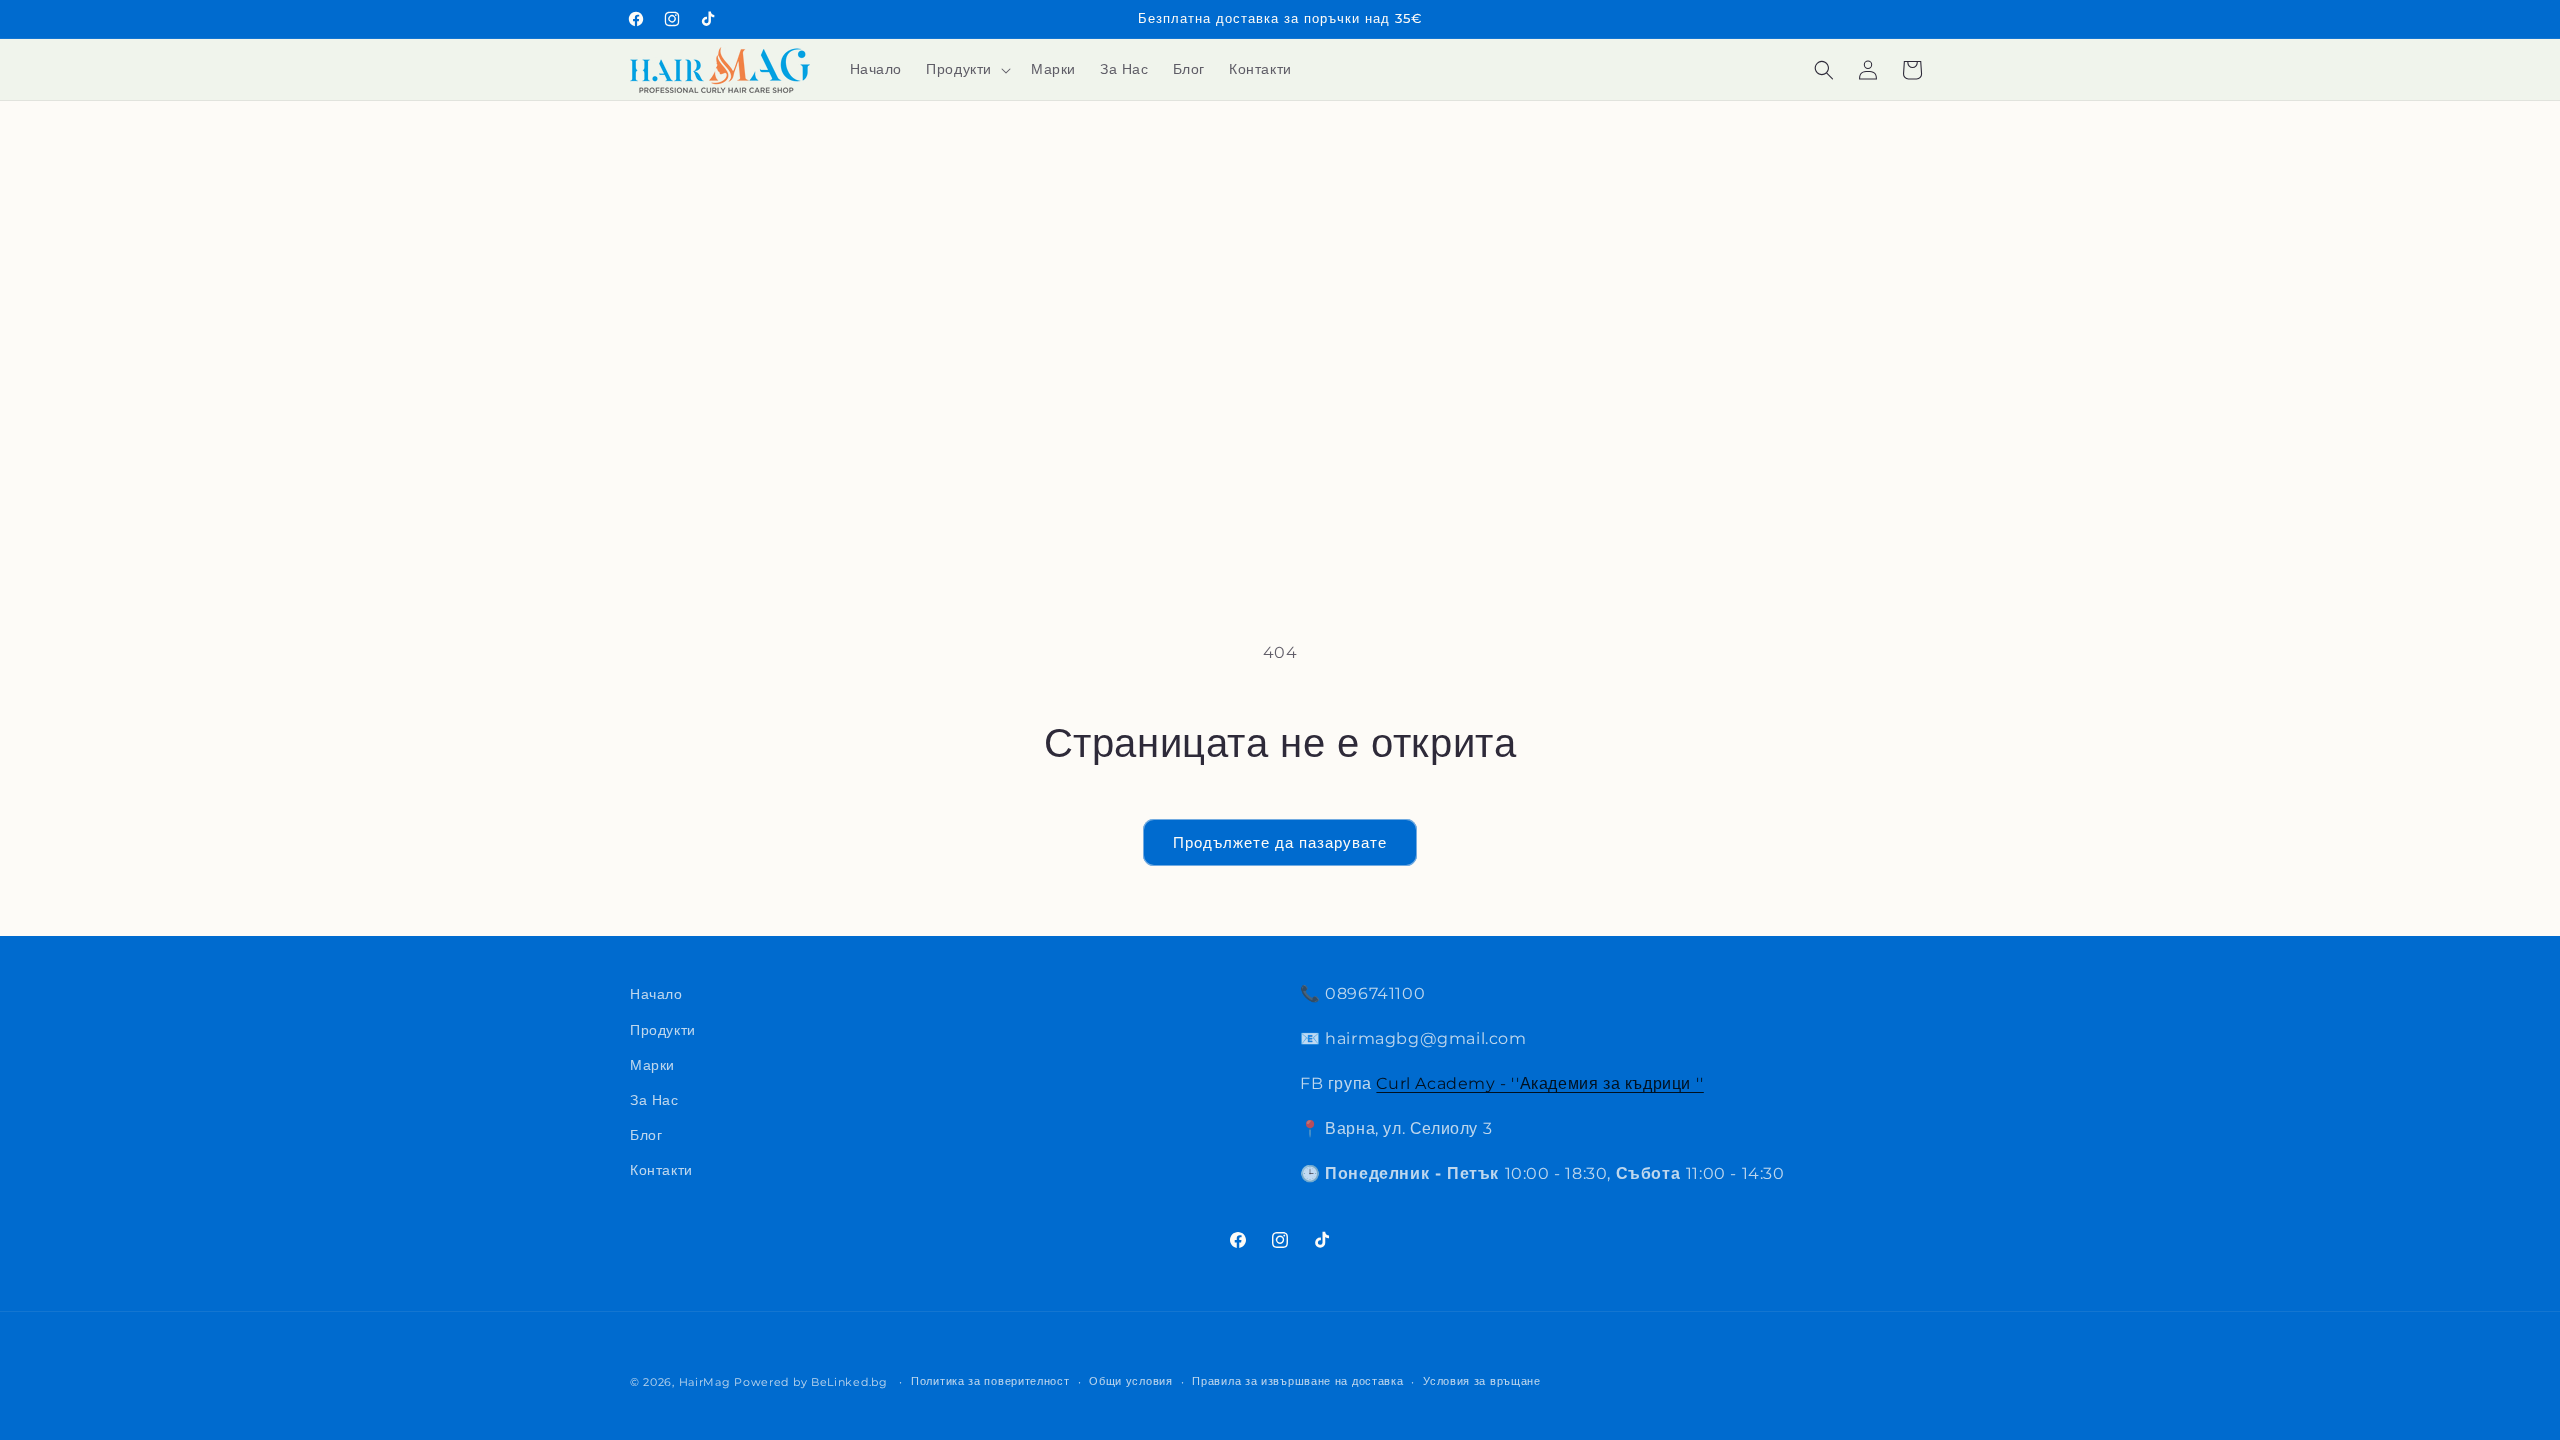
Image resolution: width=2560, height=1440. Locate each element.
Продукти (663, 1030)
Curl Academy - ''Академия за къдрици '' (1539, 1083)
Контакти (661, 1170)
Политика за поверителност (990, 1381)
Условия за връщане (1482, 1381)
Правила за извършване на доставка (1297, 1381)
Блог (646, 1135)
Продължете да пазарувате (1280, 842)
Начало (656, 994)
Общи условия (1130, 1381)
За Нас (654, 1100)
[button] (966, 69)
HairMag (705, 1382)
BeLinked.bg (849, 1382)
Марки (652, 1065)
